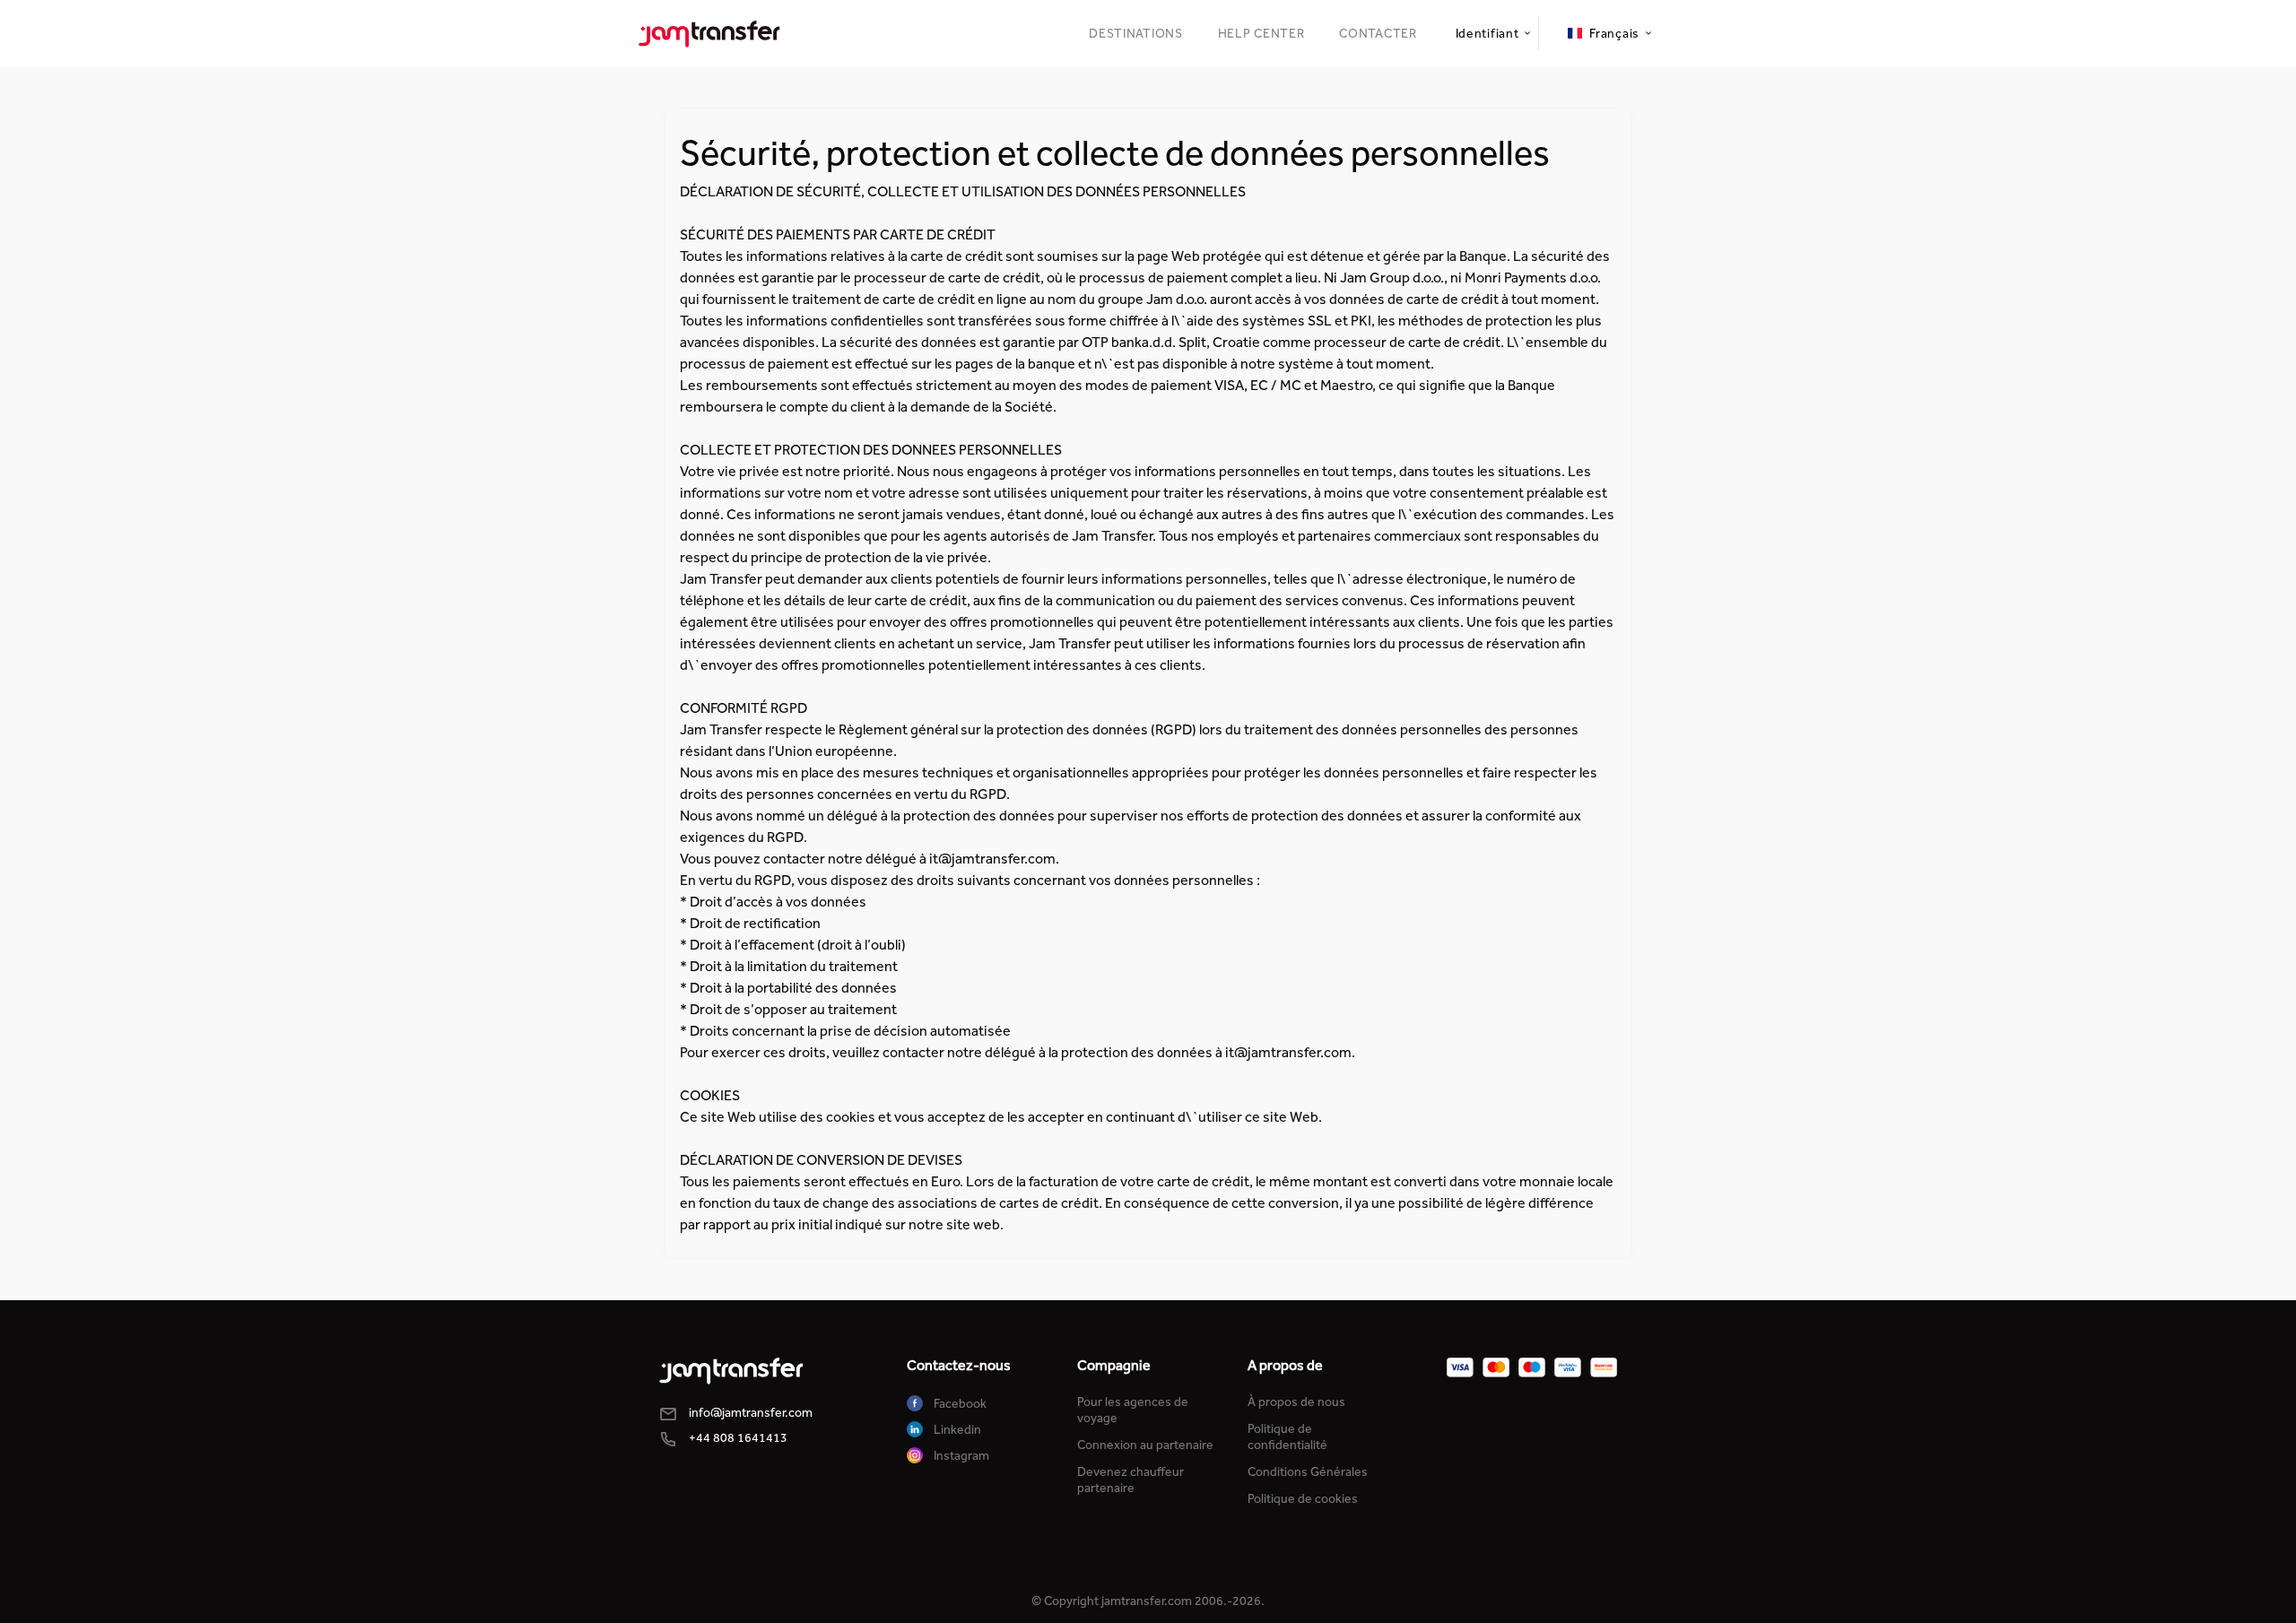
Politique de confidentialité (1287, 1437)
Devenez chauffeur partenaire (1131, 1480)
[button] (1492, 34)
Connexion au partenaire (1145, 1445)
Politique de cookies (1303, 1499)
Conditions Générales (1308, 1472)
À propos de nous (1296, 1402)
